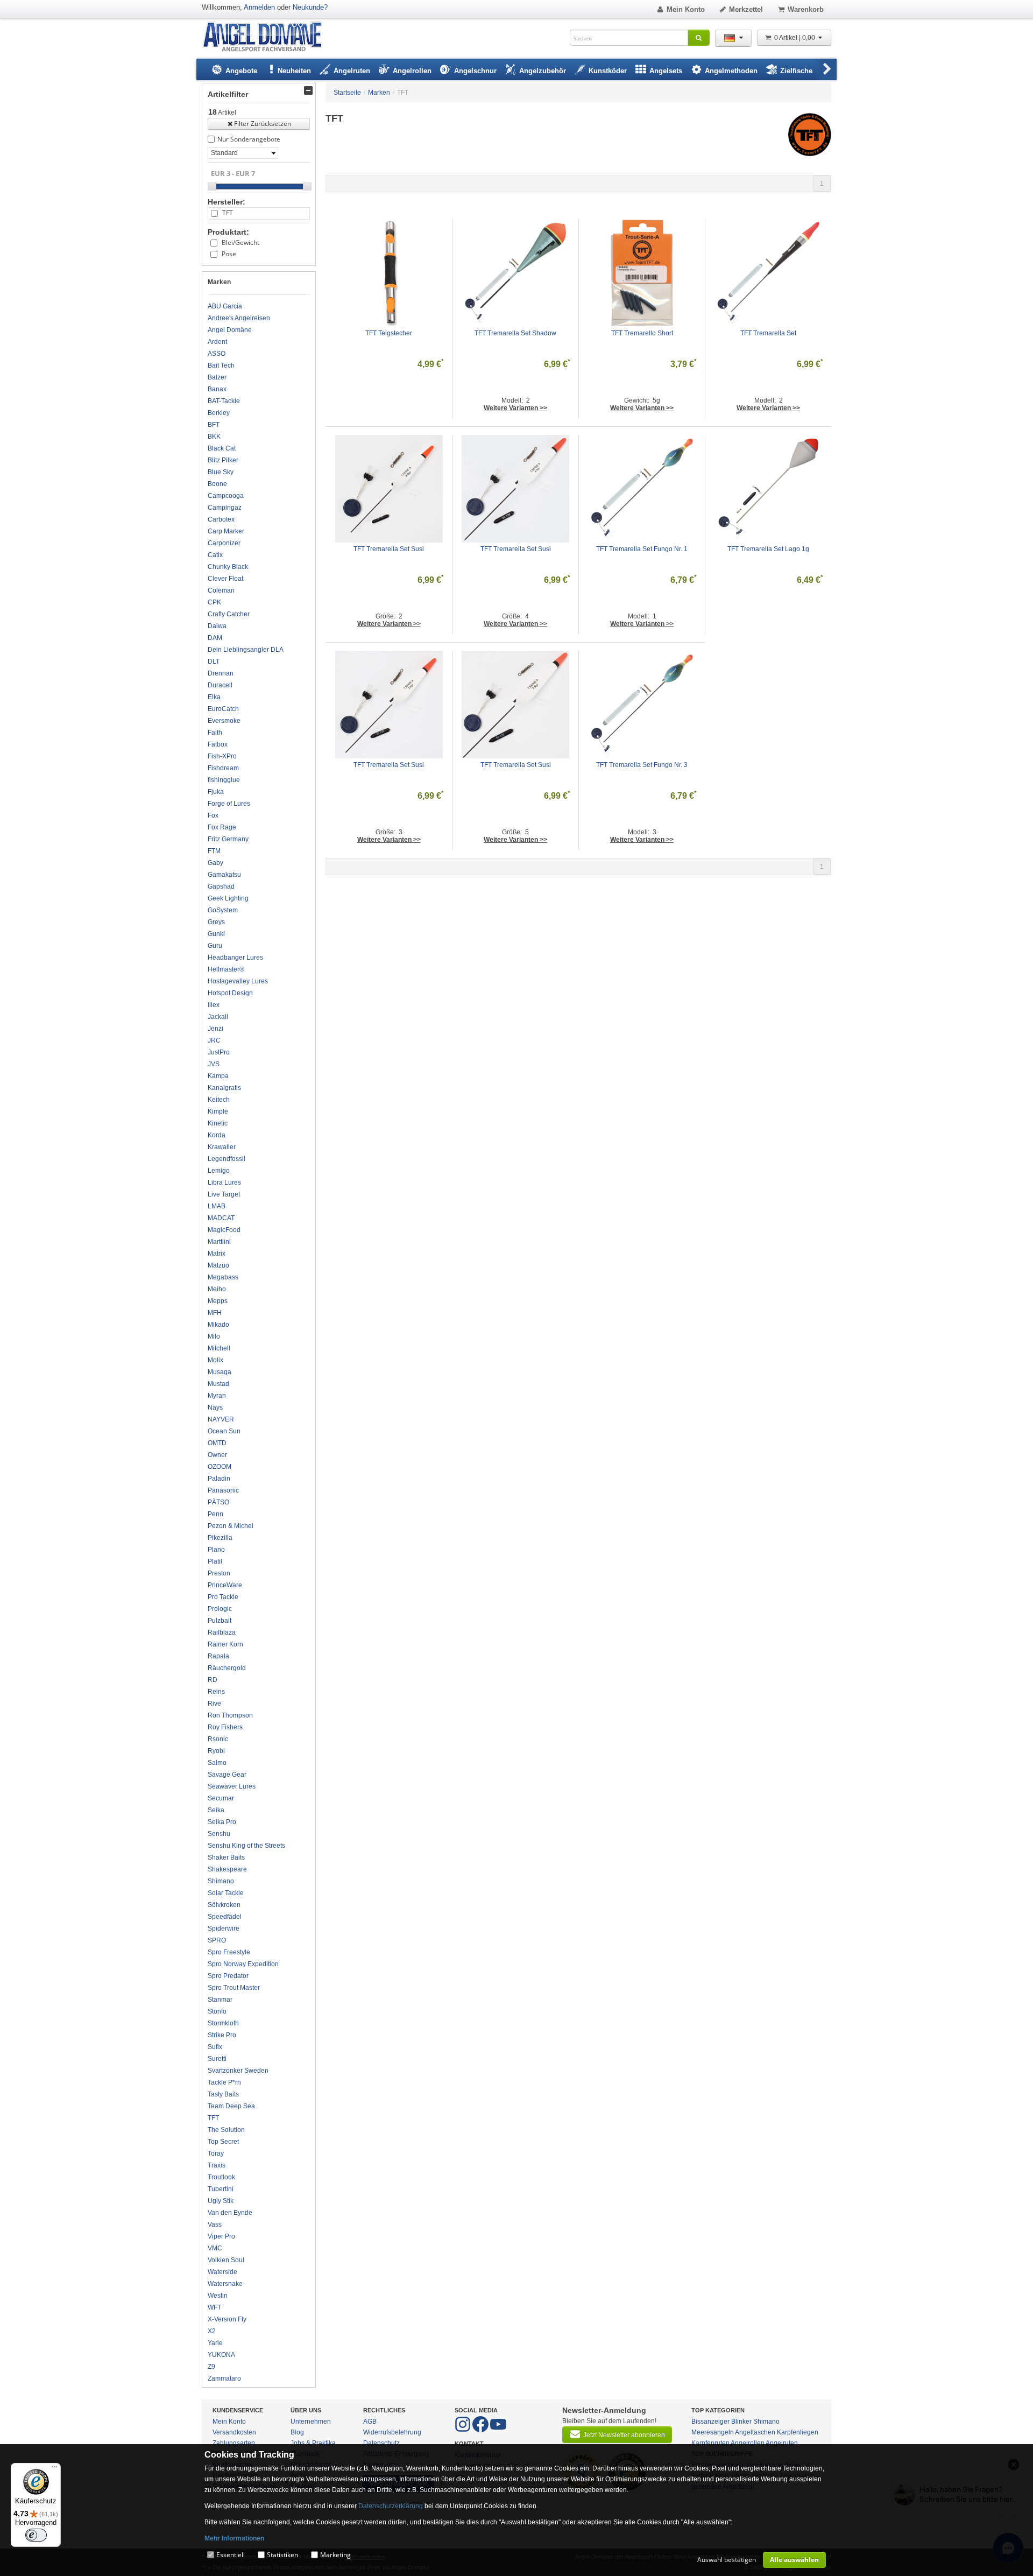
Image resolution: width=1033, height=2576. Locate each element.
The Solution (226, 2130)
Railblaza (222, 1632)
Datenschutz (381, 2443)
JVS (214, 1064)
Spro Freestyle (229, 1952)
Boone (217, 484)
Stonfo (217, 2011)
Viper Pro (221, 2236)
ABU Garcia (225, 306)
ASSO (217, 354)
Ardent (217, 342)
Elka (214, 697)
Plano (216, 1550)
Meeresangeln (713, 2432)
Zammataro (224, 2378)
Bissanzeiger (710, 2422)
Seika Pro (222, 1822)
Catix (215, 555)
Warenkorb (806, 9)
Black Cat (222, 448)
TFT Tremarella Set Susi (389, 549)
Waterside (222, 2272)
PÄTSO (218, 1502)
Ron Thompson (230, 1715)
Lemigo (219, 1171)
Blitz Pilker (223, 460)
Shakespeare (227, 1869)
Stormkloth (223, 2023)
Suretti (217, 2059)
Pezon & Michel (231, 1526)
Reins (216, 1692)
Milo (214, 1336)
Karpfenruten (710, 2443)
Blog (297, 2432)
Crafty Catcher (229, 614)
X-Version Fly (227, 2319)
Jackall (218, 1017)
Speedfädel (225, 1917)
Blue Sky (221, 472)
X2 (212, 2331)
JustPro (219, 1052)
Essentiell (231, 2555)
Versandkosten (234, 2432)
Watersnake (225, 2284)
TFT (228, 213)
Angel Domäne (230, 330)
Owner (217, 1455)
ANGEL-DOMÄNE (268, 37)
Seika (216, 1810)
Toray (216, 2153)
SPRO (217, 1940)
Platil (215, 1561)
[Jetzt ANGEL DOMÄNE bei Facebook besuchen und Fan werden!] (464, 2430)
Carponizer (224, 543)
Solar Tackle (226, 1893)
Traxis (217, 2165)
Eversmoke (224, 721)
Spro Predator (228, 1976)
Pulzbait (220, 1621)
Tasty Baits (223, 2094)
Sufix (215, 2047)
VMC (215, 2248)
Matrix (217, 1254)
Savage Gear (227, 1775)
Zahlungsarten (234, 2443)
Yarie (215, 2343)
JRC (214, 1040)
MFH (215, 1313)
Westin (218, 2296)
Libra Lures (224, 1183)
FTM (214, 851)
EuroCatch (223, 709)
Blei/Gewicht (240, 242)
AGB (370, 2422)
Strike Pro (222, 2035)
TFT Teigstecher (389, 333)
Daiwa (217, 626)
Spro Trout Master (234, 1988)
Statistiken (282, 2555)
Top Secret (223, 2142)
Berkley (219, 413)
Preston (219, 1573)
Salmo (217, 1763)
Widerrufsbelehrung (392, 2432)
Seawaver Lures (232, 1786)
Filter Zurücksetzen (263, 124)
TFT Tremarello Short (642, 333)
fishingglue (224, 780)
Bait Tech (221, 365)
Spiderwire (224, 1929)
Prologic (220, 1609)
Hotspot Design (230, 993)
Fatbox (218, 744)
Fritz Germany (228, 839)
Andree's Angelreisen (239, 318)
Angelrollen (748, 2443)
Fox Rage (222, 827)
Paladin (219, 1479)
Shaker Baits (226, 1857)
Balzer (217, 377)
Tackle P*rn (224, 2082)
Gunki (216, 934)
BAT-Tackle (224, 401)
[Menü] (54, 2469)
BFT (214, 425)
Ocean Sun (224, 1431)
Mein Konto (686, 9)
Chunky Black (228, 567)
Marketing (335, 2555)
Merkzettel (746, 9)
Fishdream (223, 768)
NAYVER (221, 1419)
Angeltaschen (755, 2432)
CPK (214, 602)
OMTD (217, 1443)
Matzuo (218, 1265)
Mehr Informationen (234, 2538)
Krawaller (222, 1147)
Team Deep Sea (231, 2106)
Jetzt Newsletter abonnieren (624, 2435)
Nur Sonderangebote (249, 139)
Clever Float (225, 579)
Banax (217, 389)
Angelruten (782, 2443)
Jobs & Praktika (313, 2443)
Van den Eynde (230, 2213)
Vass (215, 2225)
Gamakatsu (224, 875)
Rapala (218, 1656)
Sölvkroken (224, 1905)
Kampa (218, 1076)
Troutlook (221, 2177)
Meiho (217, 1289)
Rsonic (218, 1739)
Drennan (221, 673)
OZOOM (220, 1467)
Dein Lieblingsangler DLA (246, 650)
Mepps (218, 1301)
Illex (214, 1005)
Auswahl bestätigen (727, 2560)
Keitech (219, 1100)
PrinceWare (225, 1585)
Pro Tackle (223, 1597)
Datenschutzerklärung (391, 2506)
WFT (214, 2307)
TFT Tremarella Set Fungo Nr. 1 (642, 549)
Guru (215, 946)
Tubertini (221, 2189)
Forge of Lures (229, 804)
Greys (216, 922)
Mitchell (219, 1348)
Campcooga (226, 496)
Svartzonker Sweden (238, 2071)
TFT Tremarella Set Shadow (515, 333)
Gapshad (221, 886)
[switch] (36, 2535)
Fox (213, 815)
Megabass (223, 1277)
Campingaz (225, 508)
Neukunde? (310, 7)
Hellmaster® (226, 969)
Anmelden (259, 7)
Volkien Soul (226, 2260)
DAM (215, 638)
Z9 (211, 2367)
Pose (229, 254)
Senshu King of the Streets (246, 1846)
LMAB (217, 1206)
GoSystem (223, 910)
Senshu (219, 1834)
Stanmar (220, 2000)
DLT (214, 661)
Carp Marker (226, 531)
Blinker (741, 2422)
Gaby (215, 863)
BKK (214, 437)
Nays (215, 1407)
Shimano (221, 1881)
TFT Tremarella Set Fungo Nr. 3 (642, 765)
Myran (217, 1396)
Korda (217, 1135)
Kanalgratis (224, 1088)
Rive (214, 1704)
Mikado (218, 1325)
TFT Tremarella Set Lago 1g (768, 549)
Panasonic (223, 1490)
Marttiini (219, 1242)
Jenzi (215, 1029)
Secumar (221, 1798)
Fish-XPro (222, 756)
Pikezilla (220, 1538)
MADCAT (221, 1218)
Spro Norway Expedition (243, 1964)
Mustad (218, 1384)
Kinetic (218, 1123)
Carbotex (221, 519)
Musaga (220, 1372)
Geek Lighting (228, 898)
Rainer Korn (225, 1644)
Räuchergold (227, 1668)
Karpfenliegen (798, 2432)
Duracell (220, 685)
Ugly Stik (221, 2201)
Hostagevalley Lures (238, 981)
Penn (215, 1514)
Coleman (221, 590)
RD (213, 1680)
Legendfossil (227, 1159)
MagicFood (224, 1230)
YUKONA (221, 2355)
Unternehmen (311, 2422)
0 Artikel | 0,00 (795, 38)
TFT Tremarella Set (768, 333)
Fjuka (216, 792)
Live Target (224, 1194)
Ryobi (216, 1751)
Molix (215, 1360)
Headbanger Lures (235, 958)
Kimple (218, 1111)
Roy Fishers (225, 1727)
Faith (215, 733)
